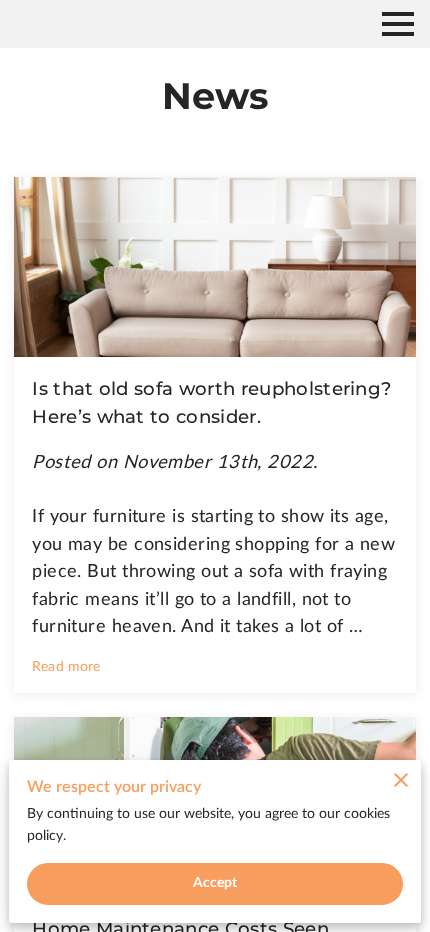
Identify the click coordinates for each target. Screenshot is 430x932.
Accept (215, 883)
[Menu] (398, 24)
